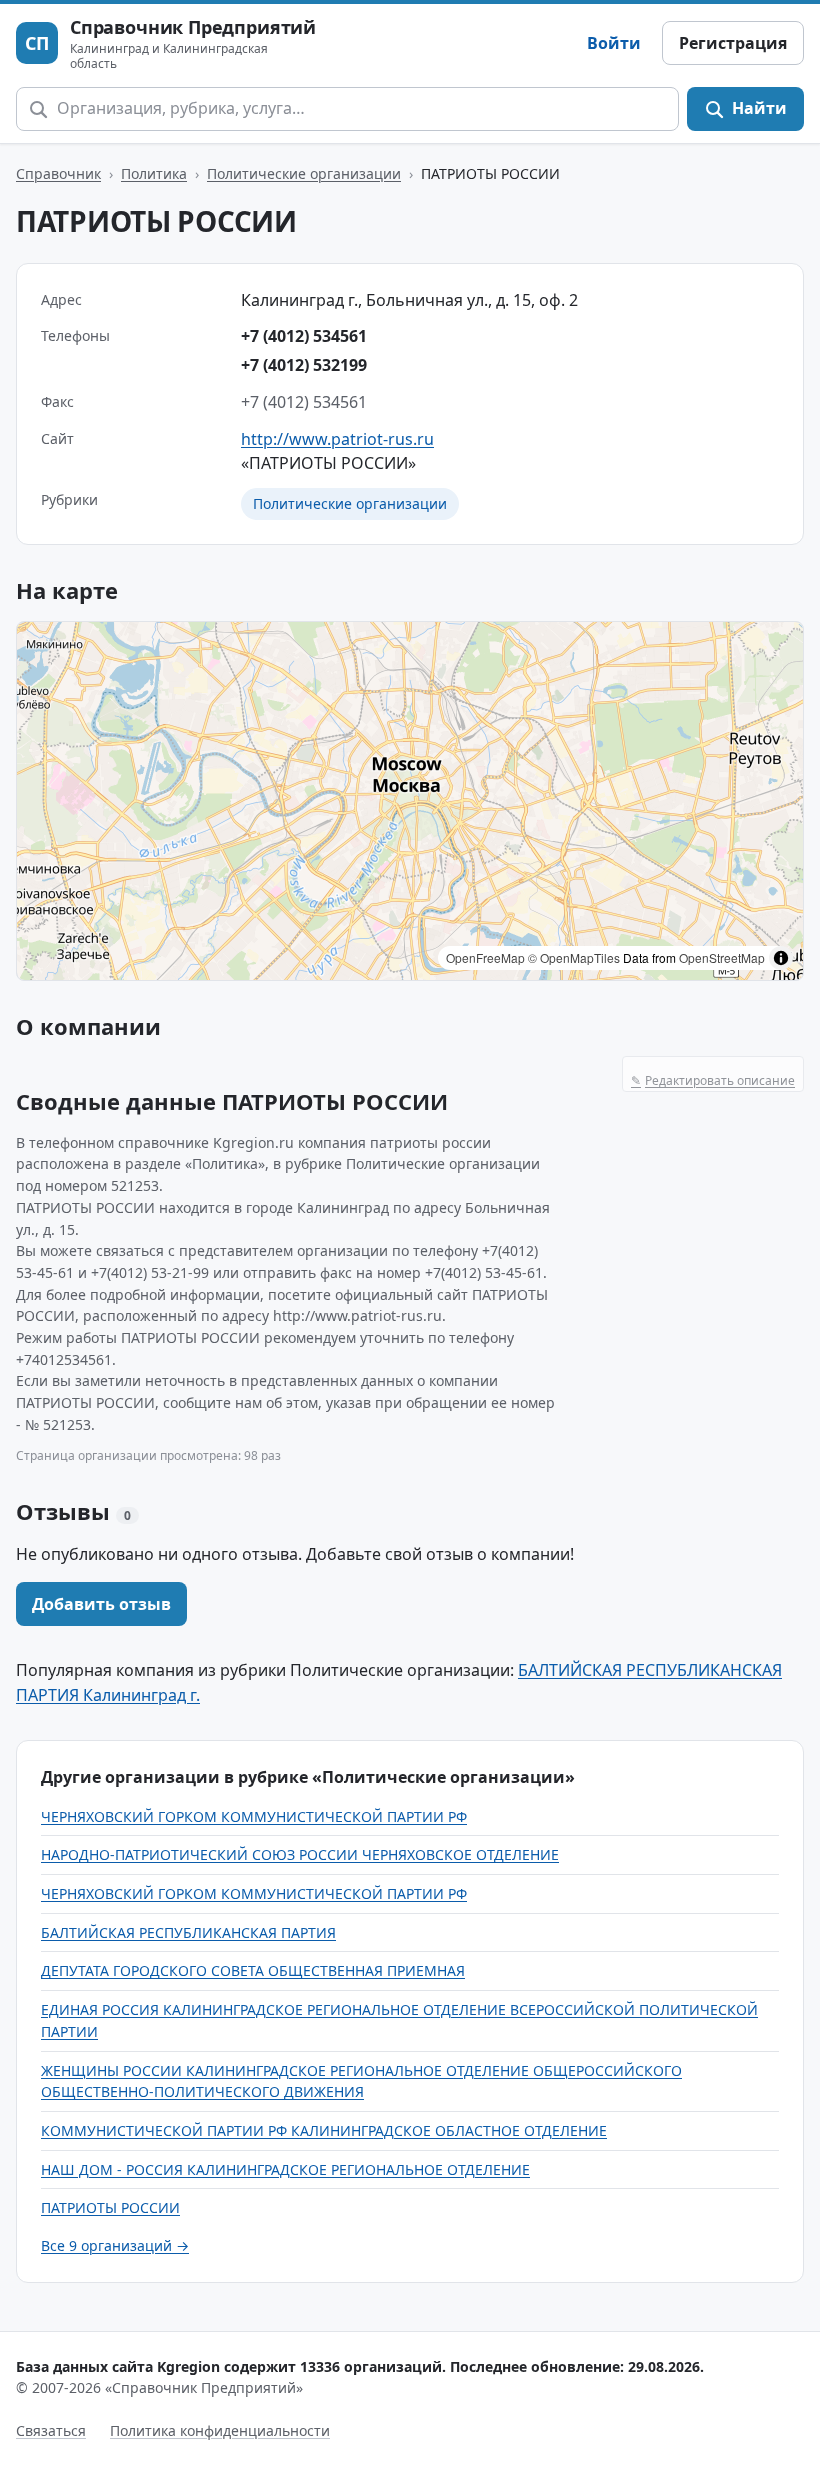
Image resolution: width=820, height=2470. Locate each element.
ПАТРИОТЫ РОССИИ (110, 2207)
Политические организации (304, 173)
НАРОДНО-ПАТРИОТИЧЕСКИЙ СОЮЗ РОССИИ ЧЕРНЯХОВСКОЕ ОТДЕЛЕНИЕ (300, 1854)
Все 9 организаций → (115, 2245)
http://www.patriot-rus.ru (337, 439)
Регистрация (733, 43)
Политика (154, 173)
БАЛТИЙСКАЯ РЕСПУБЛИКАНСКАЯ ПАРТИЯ (188, 1932)
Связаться (51, 2430)
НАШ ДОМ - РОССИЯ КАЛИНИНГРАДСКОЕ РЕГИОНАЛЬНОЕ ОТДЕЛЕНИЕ (285, 2169)
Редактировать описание (713, 1080)
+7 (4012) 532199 (304, 365)
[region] (410, 801)
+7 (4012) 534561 (304, 336)
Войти (614, 43)
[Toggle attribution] (781, 958)
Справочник (58, 173)
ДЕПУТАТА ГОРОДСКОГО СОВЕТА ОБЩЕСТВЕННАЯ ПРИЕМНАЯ (253, 1970)
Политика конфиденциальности (220, 2430)
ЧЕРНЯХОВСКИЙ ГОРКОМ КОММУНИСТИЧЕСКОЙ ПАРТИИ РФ (254, 1816)
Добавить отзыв (101, 1604)
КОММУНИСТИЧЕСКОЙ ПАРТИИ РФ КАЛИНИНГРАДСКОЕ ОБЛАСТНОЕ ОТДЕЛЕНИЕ (324, 2130)
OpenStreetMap (722, 957)
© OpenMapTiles (574, 957)
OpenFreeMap (485, 957)
